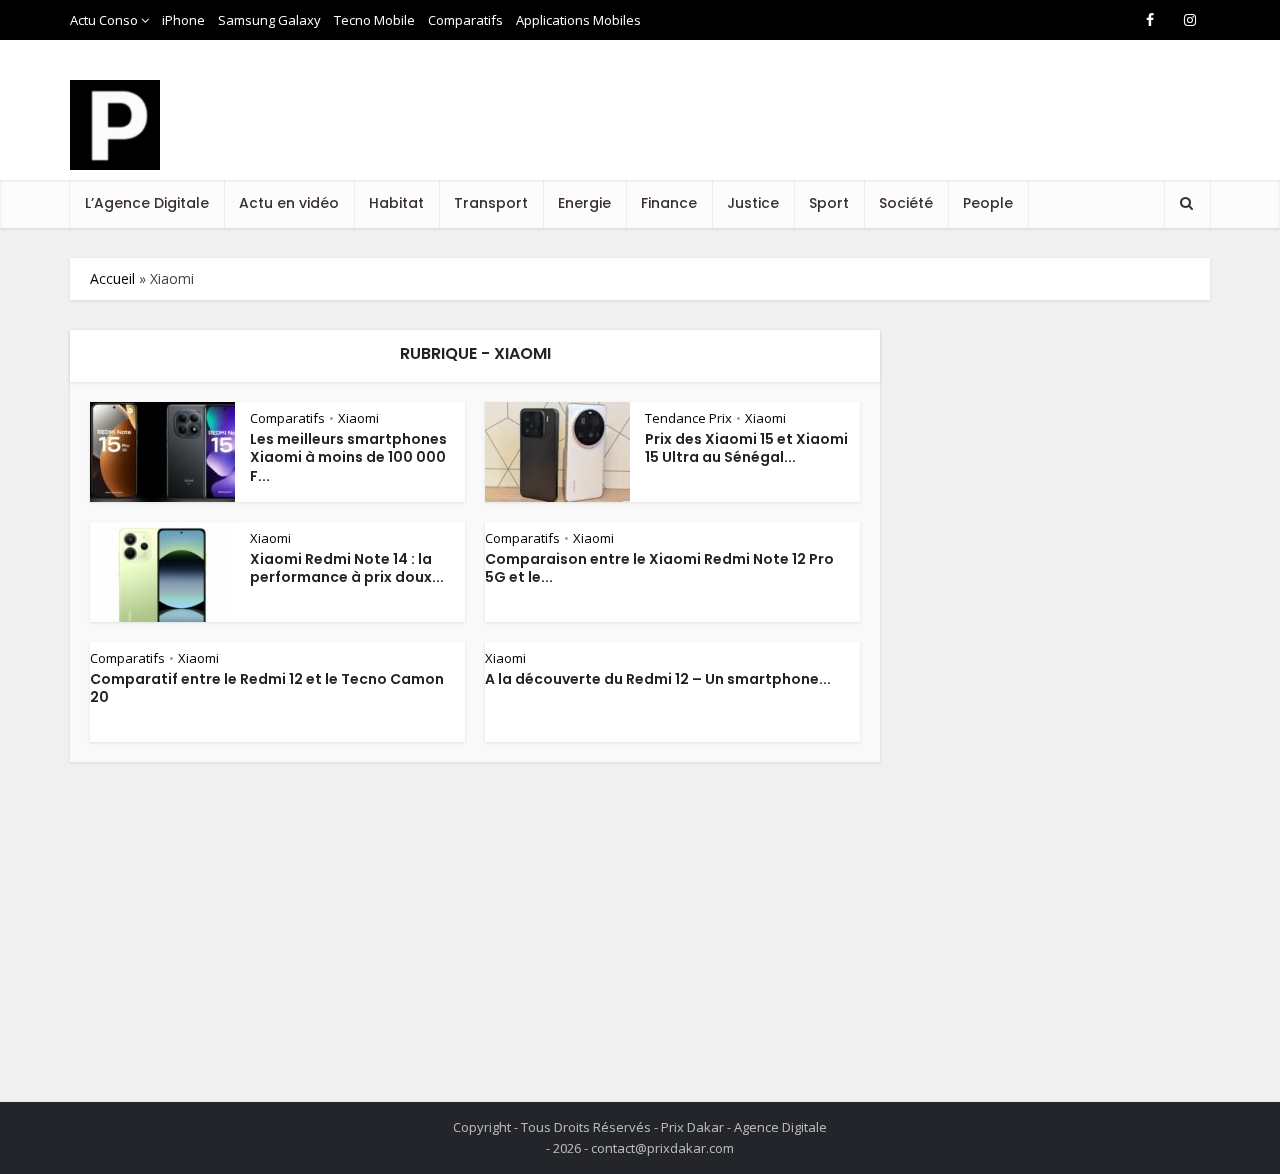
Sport (829, 203)
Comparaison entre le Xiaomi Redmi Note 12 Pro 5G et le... (659, 568)
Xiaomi (358, 418)
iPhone (183, 20)
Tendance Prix (688, 418)
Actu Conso (104, 20)
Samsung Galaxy (269, 20)
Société (906, 203)
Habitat (396, 203)
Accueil (112, 278)
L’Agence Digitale (147, 203)
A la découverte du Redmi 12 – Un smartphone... (658, 679)
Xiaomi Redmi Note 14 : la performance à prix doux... (347, 568)
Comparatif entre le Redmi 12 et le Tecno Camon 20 (267, 688)
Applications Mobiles (578, 20)
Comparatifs (465, 20)
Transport (491, 203)
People (988, 203)
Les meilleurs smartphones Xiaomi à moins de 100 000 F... (348, 458)
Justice (753, 203)
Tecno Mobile (374, 20)
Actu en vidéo (289, 203)
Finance (669, 203)
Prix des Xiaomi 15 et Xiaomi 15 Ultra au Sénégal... (746, 448)
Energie (584, 203)
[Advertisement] (846, 128)
